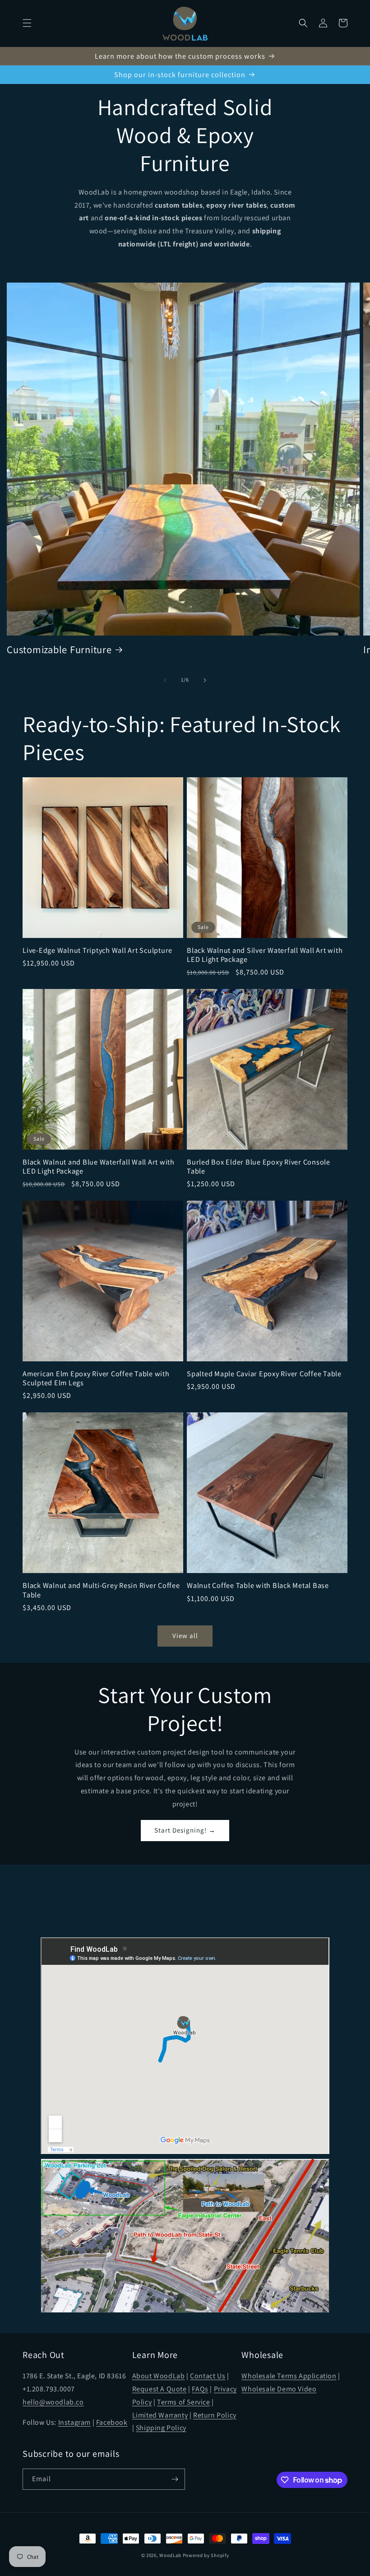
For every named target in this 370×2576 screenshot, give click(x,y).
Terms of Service (184, 2402)
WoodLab (170, 2555)
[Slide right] (205, 680)
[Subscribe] (175, 2479)
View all (185, 1636)
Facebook (112, 2422)
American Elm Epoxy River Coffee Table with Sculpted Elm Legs (96, 1378)
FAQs (200, 2389)
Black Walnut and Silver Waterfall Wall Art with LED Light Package (265, 955)
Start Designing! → (185, 1830)
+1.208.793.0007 (49, 2389)
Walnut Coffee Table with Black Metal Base (258, 1585)
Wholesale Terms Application (289, 2376)
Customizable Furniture (59, 650)
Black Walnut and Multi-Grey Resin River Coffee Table (101, 1590)
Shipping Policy (161, 2428)
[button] (27, 23)
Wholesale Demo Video (279, 2389)
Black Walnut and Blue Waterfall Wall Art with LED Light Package (99, 1166)
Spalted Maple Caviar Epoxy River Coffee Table (264, 1374)
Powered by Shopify (206, 2555)
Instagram (74, 2422)
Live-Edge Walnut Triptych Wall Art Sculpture (97, 950)
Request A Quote (160, 2389)
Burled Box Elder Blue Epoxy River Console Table (259, 1166)
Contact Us (208, 2376)
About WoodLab (159, 2376)
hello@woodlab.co (53, 2402)
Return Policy (215, 2415)
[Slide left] (165, 680)
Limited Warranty (160, 2415)
